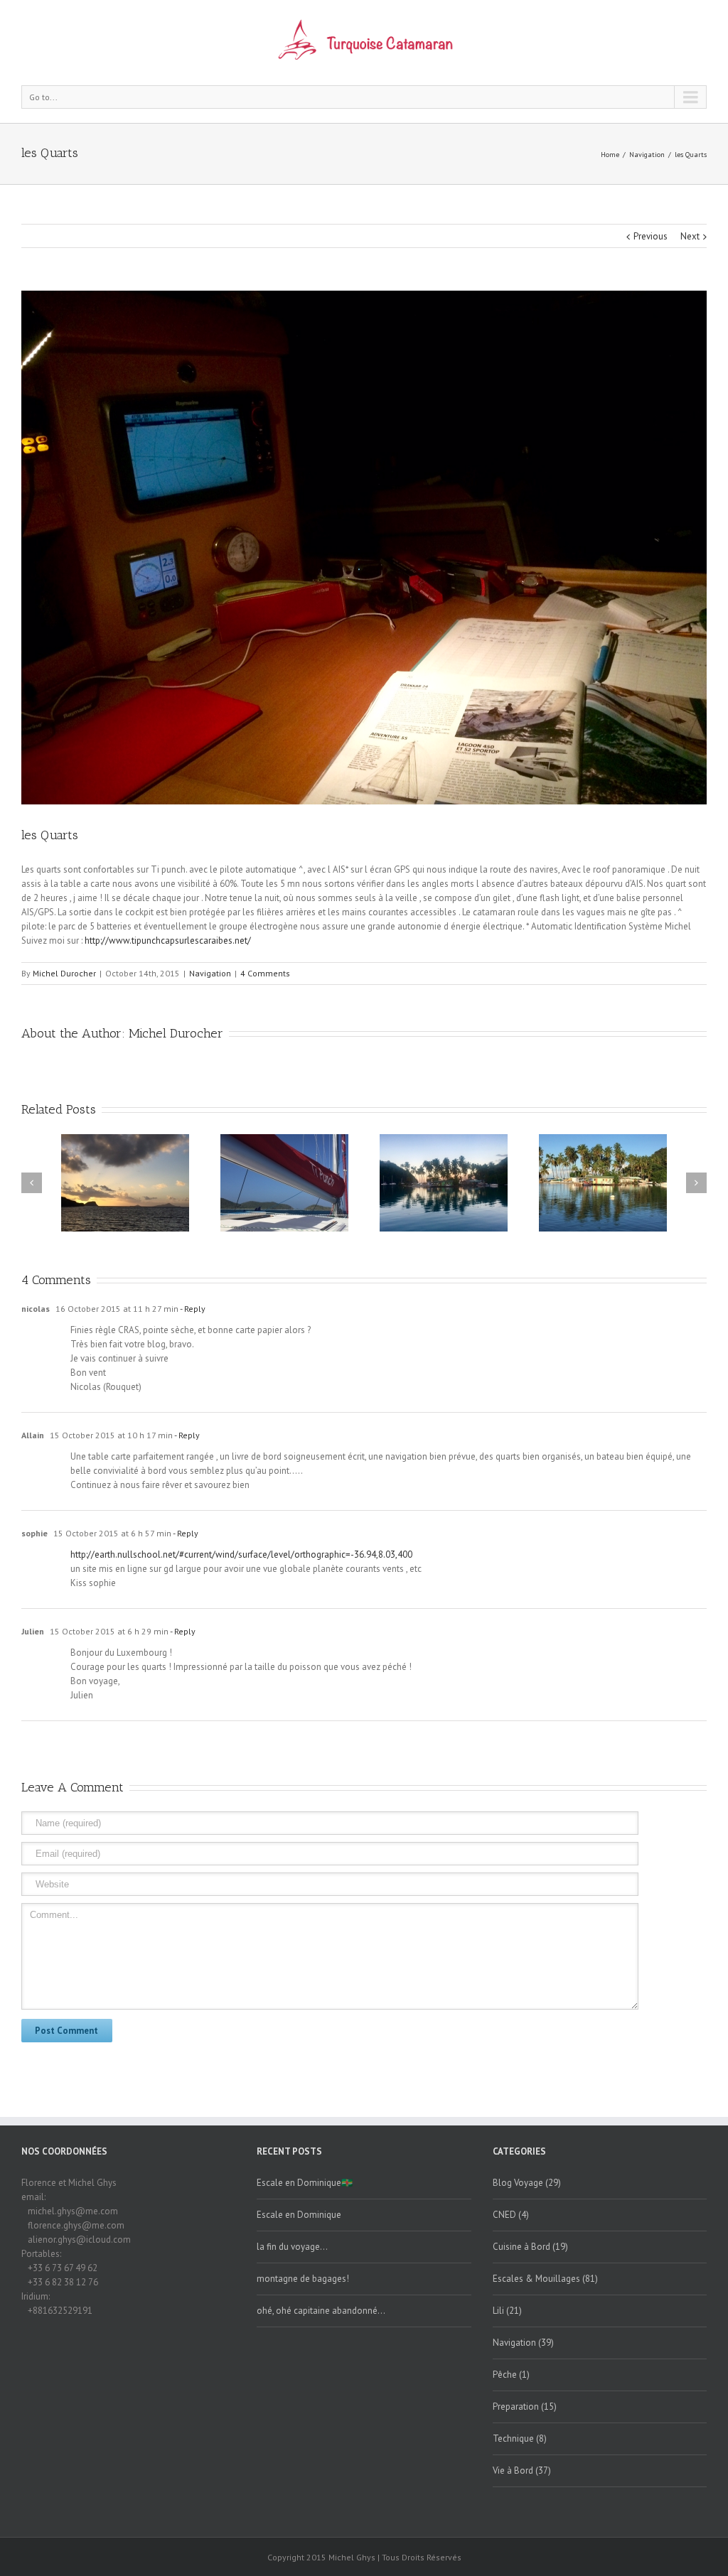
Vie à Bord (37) (522, 2470)
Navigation (647, 155)
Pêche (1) (511, 2375)
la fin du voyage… (292, 2247)
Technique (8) (520, 2438)
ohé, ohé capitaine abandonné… (321, 2311)
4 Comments (265, 973)
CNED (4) (511, 2215)
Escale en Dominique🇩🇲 (305, 2183)
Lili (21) (507, 2311)
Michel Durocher (64, 973)
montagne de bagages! (303, 2279)
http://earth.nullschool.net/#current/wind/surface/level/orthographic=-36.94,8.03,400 (241, 1554)
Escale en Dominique (299, 2215)
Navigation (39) (523, 2343)
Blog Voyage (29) (527, 2183)
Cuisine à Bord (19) (530, 2247)
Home (610, 155)
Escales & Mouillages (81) (545, 2279)
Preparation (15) (525, 2407)
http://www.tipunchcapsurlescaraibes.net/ (168, 941)
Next (690, 236)
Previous (651, 236)
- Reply (192, 1309)
